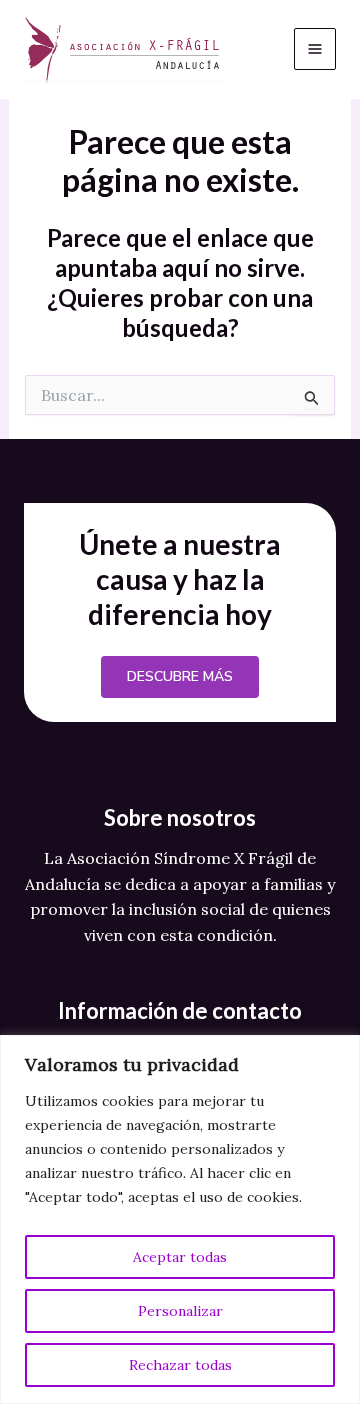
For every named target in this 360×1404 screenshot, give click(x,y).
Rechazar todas (180, 1365)
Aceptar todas (180, 1257)
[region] (180, 1219)
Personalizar (180, 1311)
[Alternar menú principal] (315, 49)
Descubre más (180, 676)
